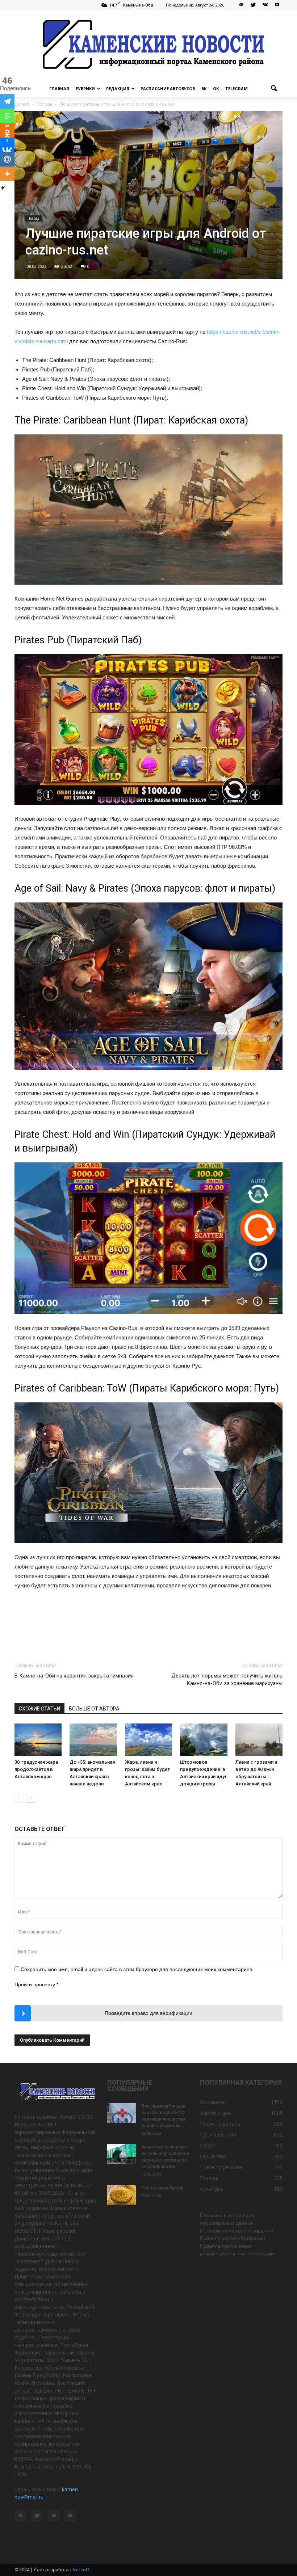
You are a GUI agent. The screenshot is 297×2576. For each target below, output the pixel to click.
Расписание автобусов (168, 89)
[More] (7, 174)
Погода (34, 218)
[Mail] (241, 5)
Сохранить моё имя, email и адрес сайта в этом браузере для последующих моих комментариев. (137, 1969)
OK (216, 89)
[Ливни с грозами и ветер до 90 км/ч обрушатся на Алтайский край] (259, 1740)
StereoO (81, 2570)
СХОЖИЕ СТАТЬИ (39, 1709)
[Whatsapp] (7, 116)
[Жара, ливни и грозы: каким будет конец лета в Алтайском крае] (148, 1740)
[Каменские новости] (148, 45)
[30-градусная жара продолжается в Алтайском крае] (38, 1740)
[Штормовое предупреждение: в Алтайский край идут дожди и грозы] (204, 1740)
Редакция (118, 89)
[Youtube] (277, 5)
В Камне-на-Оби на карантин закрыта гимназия (74, 1676)
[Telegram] (7, 101)
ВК (204, 89)
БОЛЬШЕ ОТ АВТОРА (94, 1709)
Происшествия (218, 2135)
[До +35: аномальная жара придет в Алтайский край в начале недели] (93, 1740)
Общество (213, 2156)
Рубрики (85, 89)
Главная (59, 89)
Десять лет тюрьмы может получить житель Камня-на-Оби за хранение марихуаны (227, 1680)
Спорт (208, 2145)
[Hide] (3, 188)
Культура (211, 2189)
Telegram (237, 89)
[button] (274, 89)
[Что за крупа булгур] (122, 2195)
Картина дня (215, 2113)
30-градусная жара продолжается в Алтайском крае (36, 1769)
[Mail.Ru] (7, 159)
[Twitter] (253, 5)
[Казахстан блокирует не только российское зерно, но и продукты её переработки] (122, 2154)
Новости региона (221, 2167)
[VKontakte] (265, 5)
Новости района (220, 2124)
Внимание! (213, 2102)
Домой (22, 104)
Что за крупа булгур (162, 2188)
